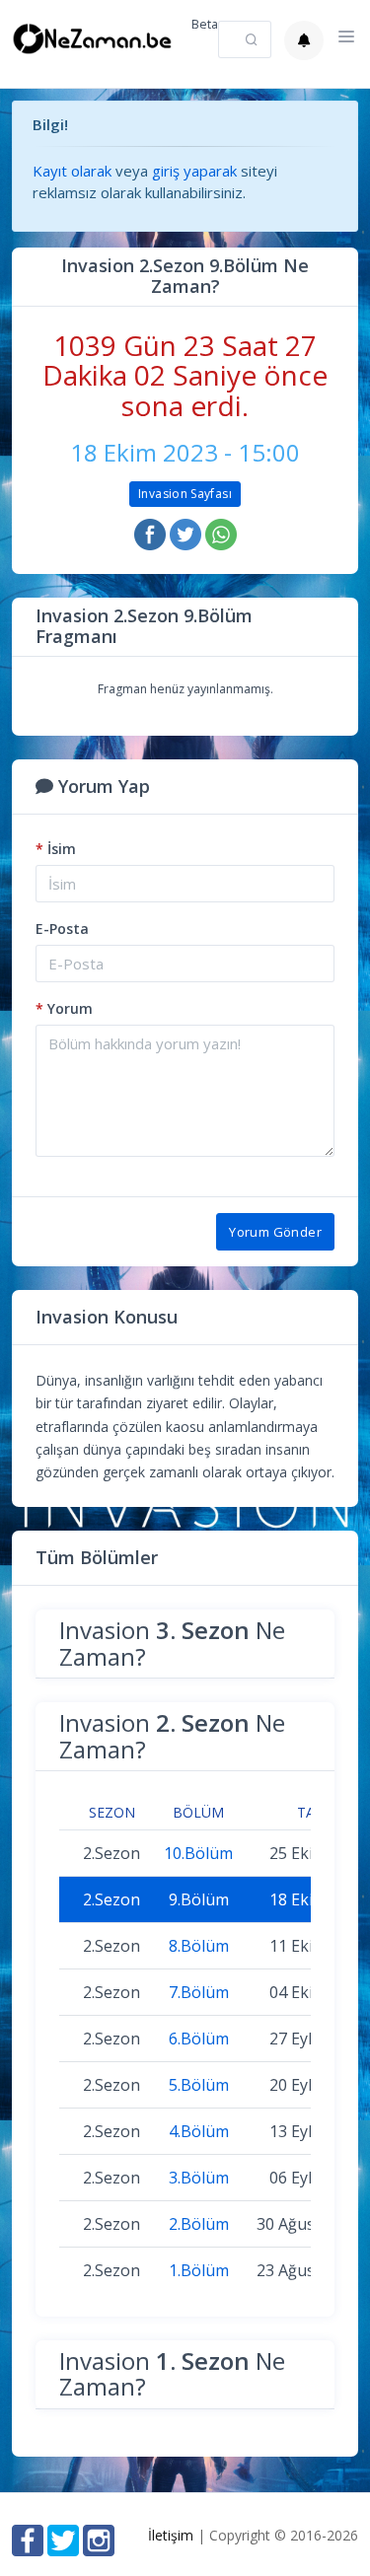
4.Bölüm (199, 2131)
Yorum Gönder (275, 1232)
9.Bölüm (199, 1899)
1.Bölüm (199, 2270)
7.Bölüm (199, 1992)
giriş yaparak (194, 171)
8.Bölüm (199, 1946)
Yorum (64, 1008)
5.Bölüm (199, 2085)
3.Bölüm (199, 2178)
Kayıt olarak (72, 171)
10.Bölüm (198, 1853)
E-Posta (62, 929)
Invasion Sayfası (185, 494)
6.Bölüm (199, 2039)
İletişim (171, 2535)
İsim (56, 849)
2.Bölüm (199, 2224)
